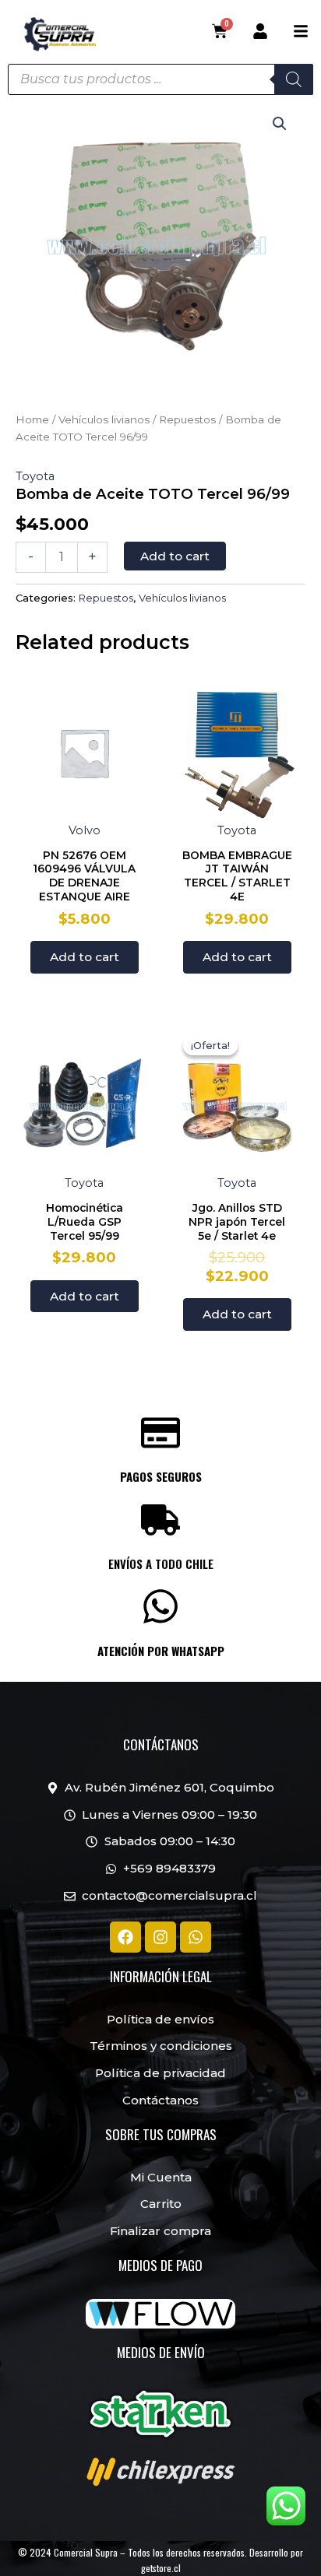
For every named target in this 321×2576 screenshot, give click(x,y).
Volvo (85, 830)
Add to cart (175, 556)
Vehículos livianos (104, 419)
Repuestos (187, 419)
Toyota (35, 476)
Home (32, 419)
